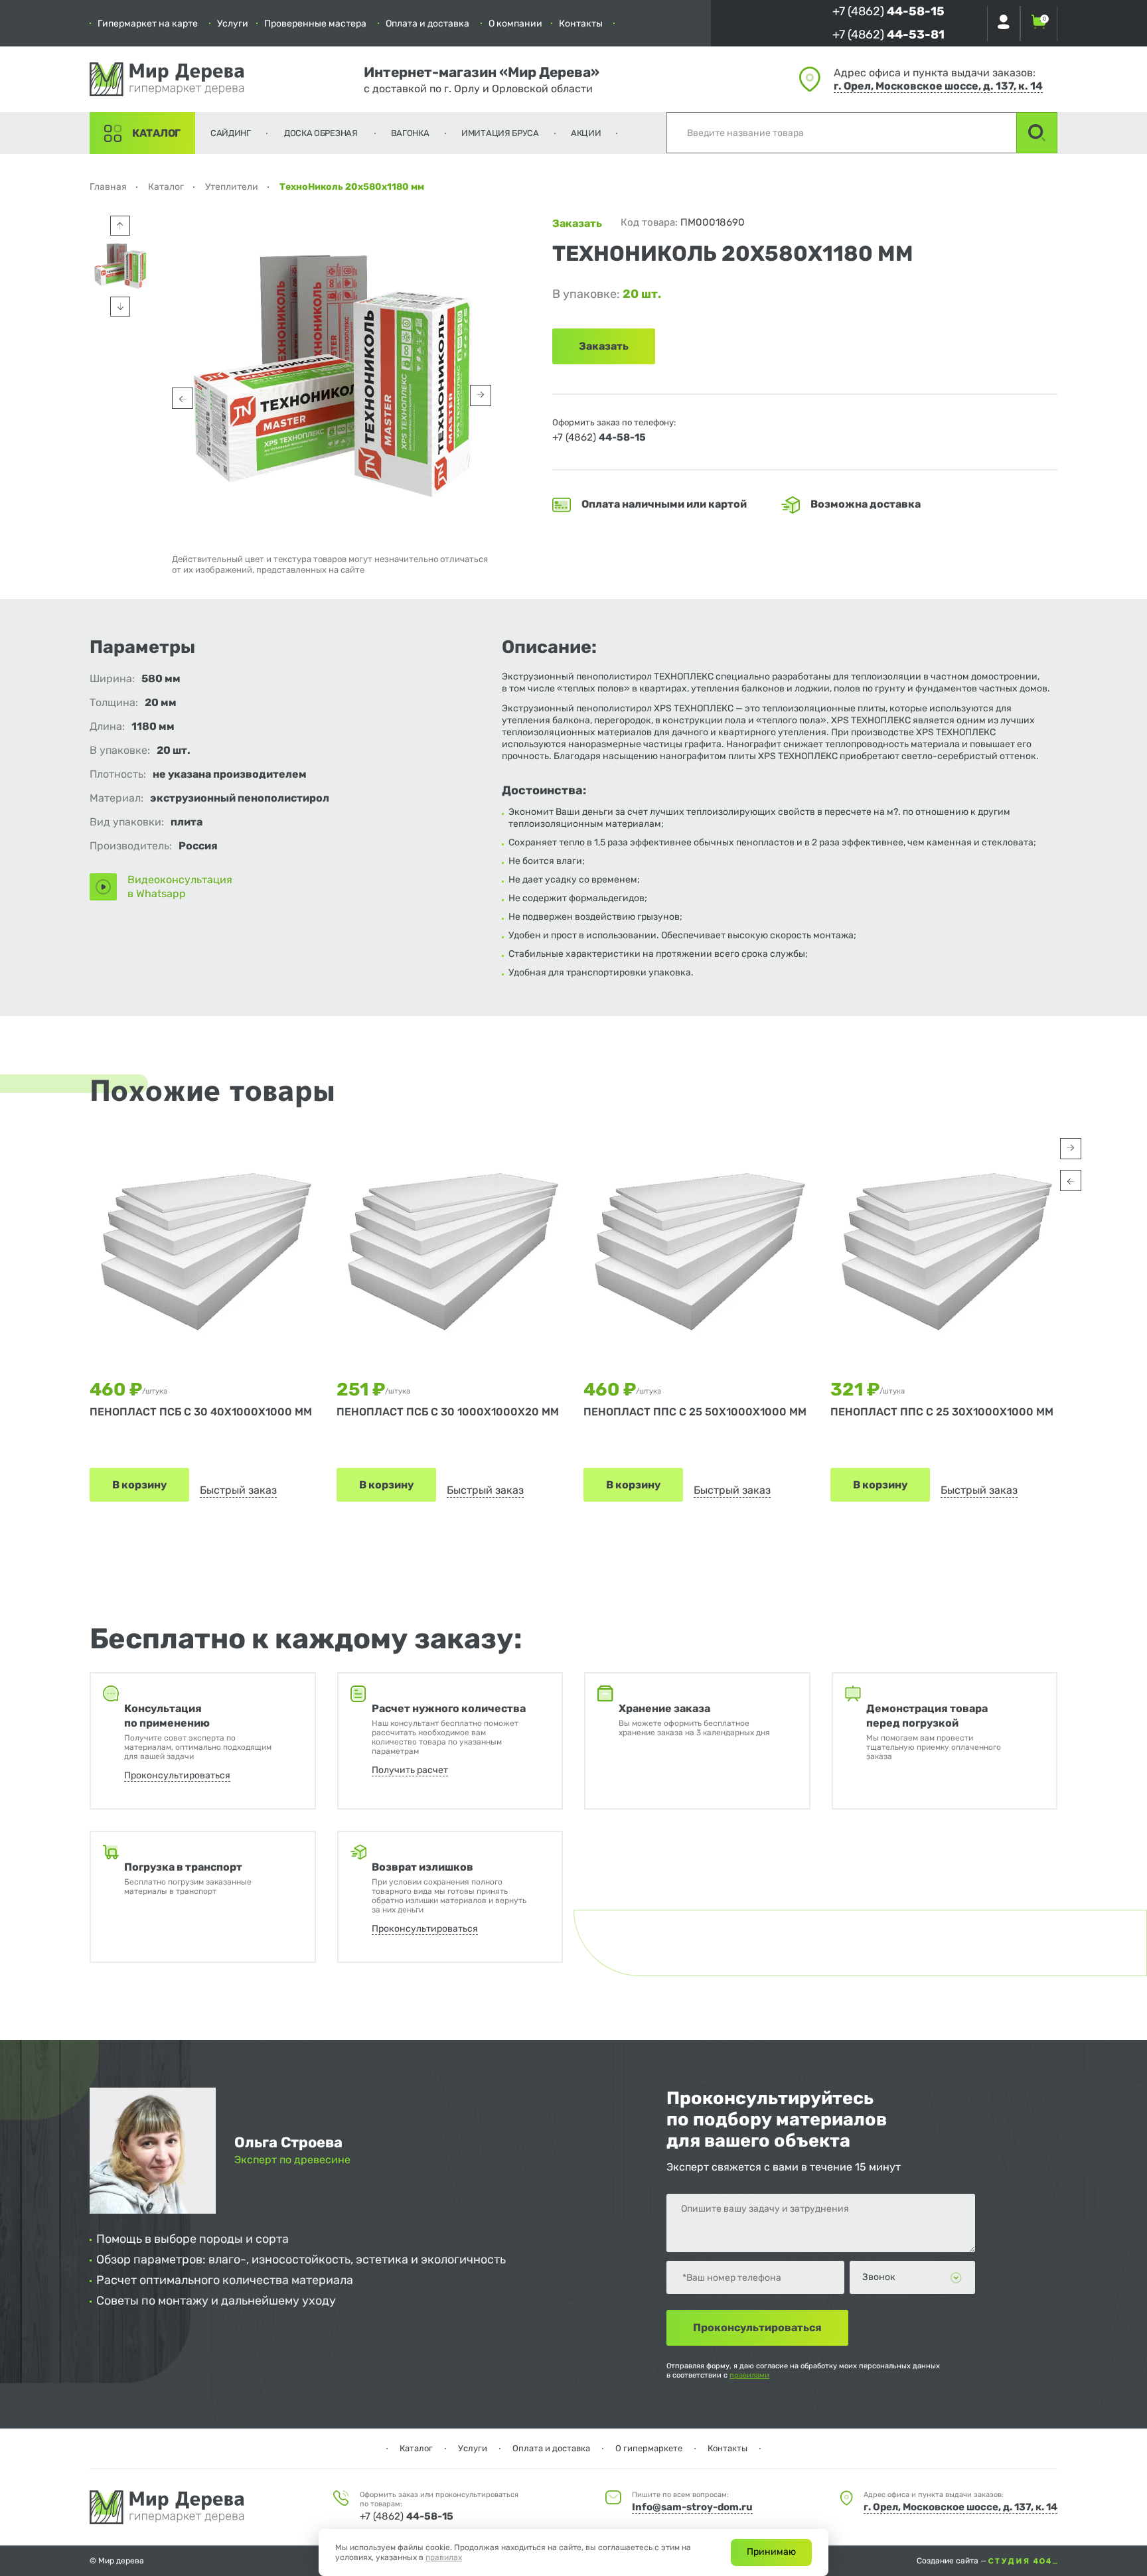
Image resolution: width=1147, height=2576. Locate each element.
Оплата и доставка (427, 24)
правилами (749, 2375)
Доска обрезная (321, 133)
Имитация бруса (500, 133)
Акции (586, 133)
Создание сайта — (953, 2561)
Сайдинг (231, 133)
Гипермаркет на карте (148, 24)
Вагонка (410, 133)
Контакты (581, 24)
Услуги (233, 24)
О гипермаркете (649, 2448)
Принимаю (771, 2552)
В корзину (139, 1485)
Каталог (156, 133)
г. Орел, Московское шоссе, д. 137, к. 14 (938, 86)
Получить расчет (410, 1770)
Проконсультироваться (177, 1775)
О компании (515, 24)
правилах (444, 2557)
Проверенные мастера (315, 24)
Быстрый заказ (238, 1490)
